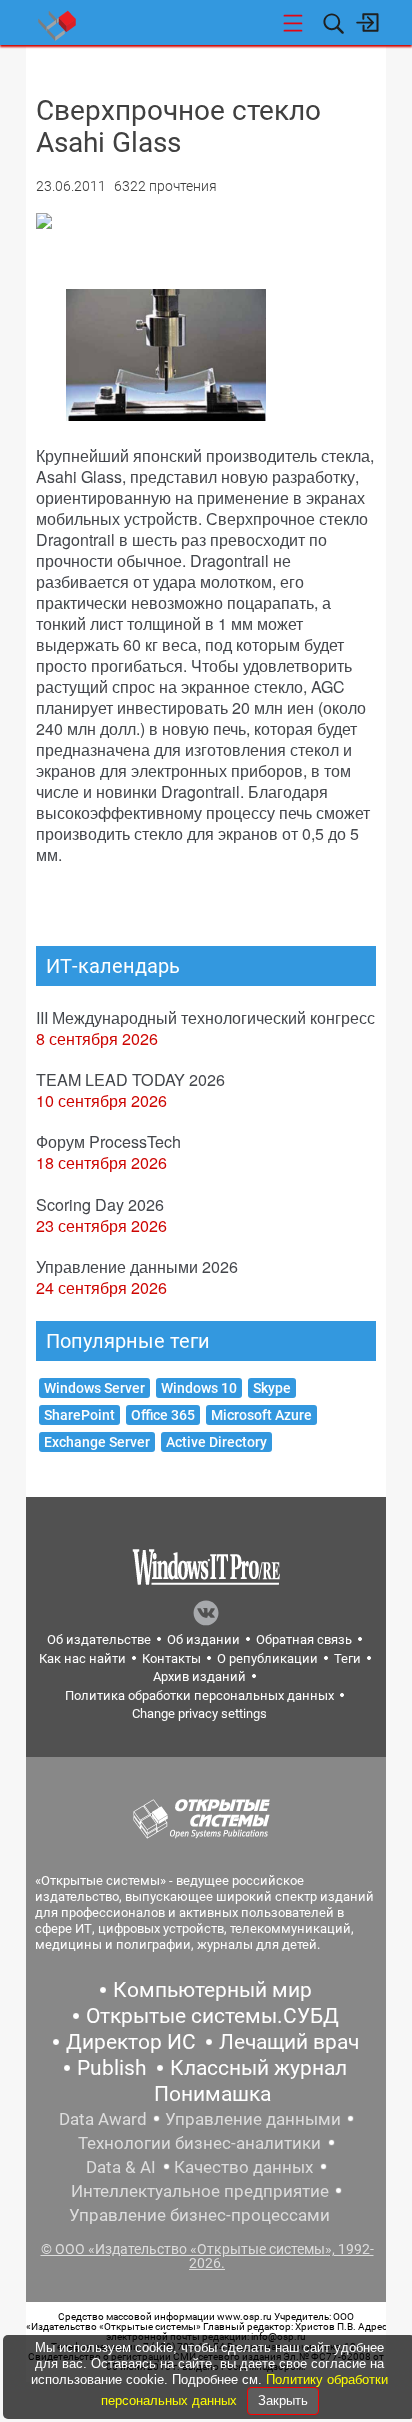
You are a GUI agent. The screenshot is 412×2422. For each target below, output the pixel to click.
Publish (112, 2068)
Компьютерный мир (212, 1990)
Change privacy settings (199, 1713)
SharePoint (79, 1415)
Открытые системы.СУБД (212, 2016)
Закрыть (283, 2400)
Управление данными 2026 (137, 1266)
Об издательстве (99, 1639)
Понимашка (212, 2094)
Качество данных (243, 2167)
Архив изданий (199, 1676)
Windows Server (94, 1388)
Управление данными (253, 2119)
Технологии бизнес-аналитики (199, 2143)
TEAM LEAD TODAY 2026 (130, 1079)
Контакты (171, 1658)
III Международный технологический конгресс (205, 1017)
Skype (272, 1388)
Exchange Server (97, 1442)
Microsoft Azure (261, 1415)
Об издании (203, 1639)
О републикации (267, 1658)
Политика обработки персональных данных (199, 1695)
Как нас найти (82, 1658)
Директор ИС (131, 2042)
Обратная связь (304, 1639)
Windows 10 (199, 1388)
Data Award (103, 2119)
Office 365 (163, 1415)
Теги (347, 1658)
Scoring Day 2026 (100, 1204)
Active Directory (216, 1442)
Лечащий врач (289, 2042)
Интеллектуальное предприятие (200, 2191)
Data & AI (121, 2167)
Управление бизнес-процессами (199, 2215)
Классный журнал (258, 2068)
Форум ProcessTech (108, 1141)
